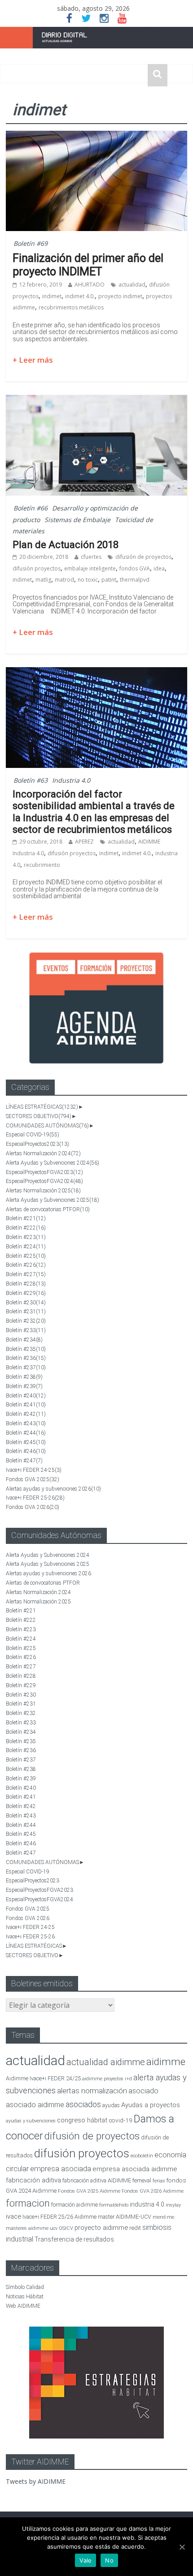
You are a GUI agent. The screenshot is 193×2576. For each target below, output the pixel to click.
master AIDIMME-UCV (125, 2217)
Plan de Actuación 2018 (66, 545)
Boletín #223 (26, 1237)
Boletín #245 (26, 1442)
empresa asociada (61, 2169)
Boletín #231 (26, 1312)
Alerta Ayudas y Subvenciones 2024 (53, 1163)
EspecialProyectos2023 (37, 1144)
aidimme (166, 2062)
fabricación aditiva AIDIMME (97, 2180)
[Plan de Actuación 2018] (96, 400)
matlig (43, 580)
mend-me (163, 2217)
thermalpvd (135, 580)
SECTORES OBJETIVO (39, 1116)
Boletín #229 (26, 1293)
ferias (159, 2181)
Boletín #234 (24, 1340)
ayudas (111, 2105)
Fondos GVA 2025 (33, 1479)
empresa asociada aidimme (135, 2169)
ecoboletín (142, 2156)
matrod (64, 580)
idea (159, 568)
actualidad (132, 285)
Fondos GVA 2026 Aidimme (153, 2191)
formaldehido (114, 2205)
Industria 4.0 (71, 780)
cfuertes (91, 557)
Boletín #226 (26, 1265)
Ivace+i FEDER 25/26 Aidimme (59, 2217)
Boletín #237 (26, 1367)
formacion (28, 2203)
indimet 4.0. (80, 296)
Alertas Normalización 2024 (43, 1153)
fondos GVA (135, 568)
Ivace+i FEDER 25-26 (35, 1498)
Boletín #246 (26, 1451)
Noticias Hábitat (25, 2297)
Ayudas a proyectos (151, 2105)
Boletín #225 (26, 1256)
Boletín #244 (26, 1433)
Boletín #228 (26, 1284)
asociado (143, 2091)
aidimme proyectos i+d (107, 2079)
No (109, 2560)
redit (135, 2228)
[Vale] (182, 2547)
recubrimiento (42, 865)
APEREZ (84, 842)
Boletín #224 (26, 1247)
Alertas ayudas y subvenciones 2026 (53, 1489)
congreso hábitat (82, 2120)
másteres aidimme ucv (32, 2228)
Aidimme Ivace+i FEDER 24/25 (43, 2078)
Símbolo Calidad (25, 2287)
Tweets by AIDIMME (36, 2481)
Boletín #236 (26, 1358)
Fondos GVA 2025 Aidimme (89, 2191)
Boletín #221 (26, 1218)
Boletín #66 (31, 508)
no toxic (88, 580)
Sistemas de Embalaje (77, 520)
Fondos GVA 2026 (33, 1507)
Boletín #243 (26, 1423)
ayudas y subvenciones (31, 2121)
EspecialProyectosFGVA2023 (44, 1172)
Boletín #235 (26, 1349)
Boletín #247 (24, 1461)
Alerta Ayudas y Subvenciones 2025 (53, 1200)
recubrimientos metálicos (71, 307)
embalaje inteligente (90, 568)
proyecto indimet (120, 296)
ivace (13, 2216)
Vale (86, 2560)
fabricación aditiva (33, 2180)
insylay (173, 2205)
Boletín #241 (26, 1405)
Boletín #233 (26, 1330)
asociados (83, 2104)
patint (109, 580)
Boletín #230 (26, 1303)
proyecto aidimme (101, 2228)
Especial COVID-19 (33, 1135)
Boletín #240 (26, 1396)
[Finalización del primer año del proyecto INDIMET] (96, 136)
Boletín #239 (24, 1386)
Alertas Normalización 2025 (43, 1191)
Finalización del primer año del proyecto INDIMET (88, 265)
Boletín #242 (26, 1414)
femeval (142, 2181)
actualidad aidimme (106, 2062)
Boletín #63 (31, 780)
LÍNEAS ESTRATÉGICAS (42, 1107)
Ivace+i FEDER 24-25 (34, 1470)
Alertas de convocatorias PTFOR (48, 1209)
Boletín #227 (26, 1274)
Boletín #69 (31, 243)
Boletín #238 (24, 1377)
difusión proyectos (37, 568)
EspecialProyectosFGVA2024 (44, 1181)
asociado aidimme (35, 2105)
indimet (52, 296)
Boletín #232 (26, 1321)
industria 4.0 (147, 2204)
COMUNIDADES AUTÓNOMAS (47, 1126)
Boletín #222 (26, 1228)
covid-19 (121, 2120)
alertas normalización (92, 2091)
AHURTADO (90, 285)
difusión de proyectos (143, 557)
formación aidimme (75, 2205)
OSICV (66, 2228)
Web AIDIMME (23, 2306)
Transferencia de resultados (74, 2239)
